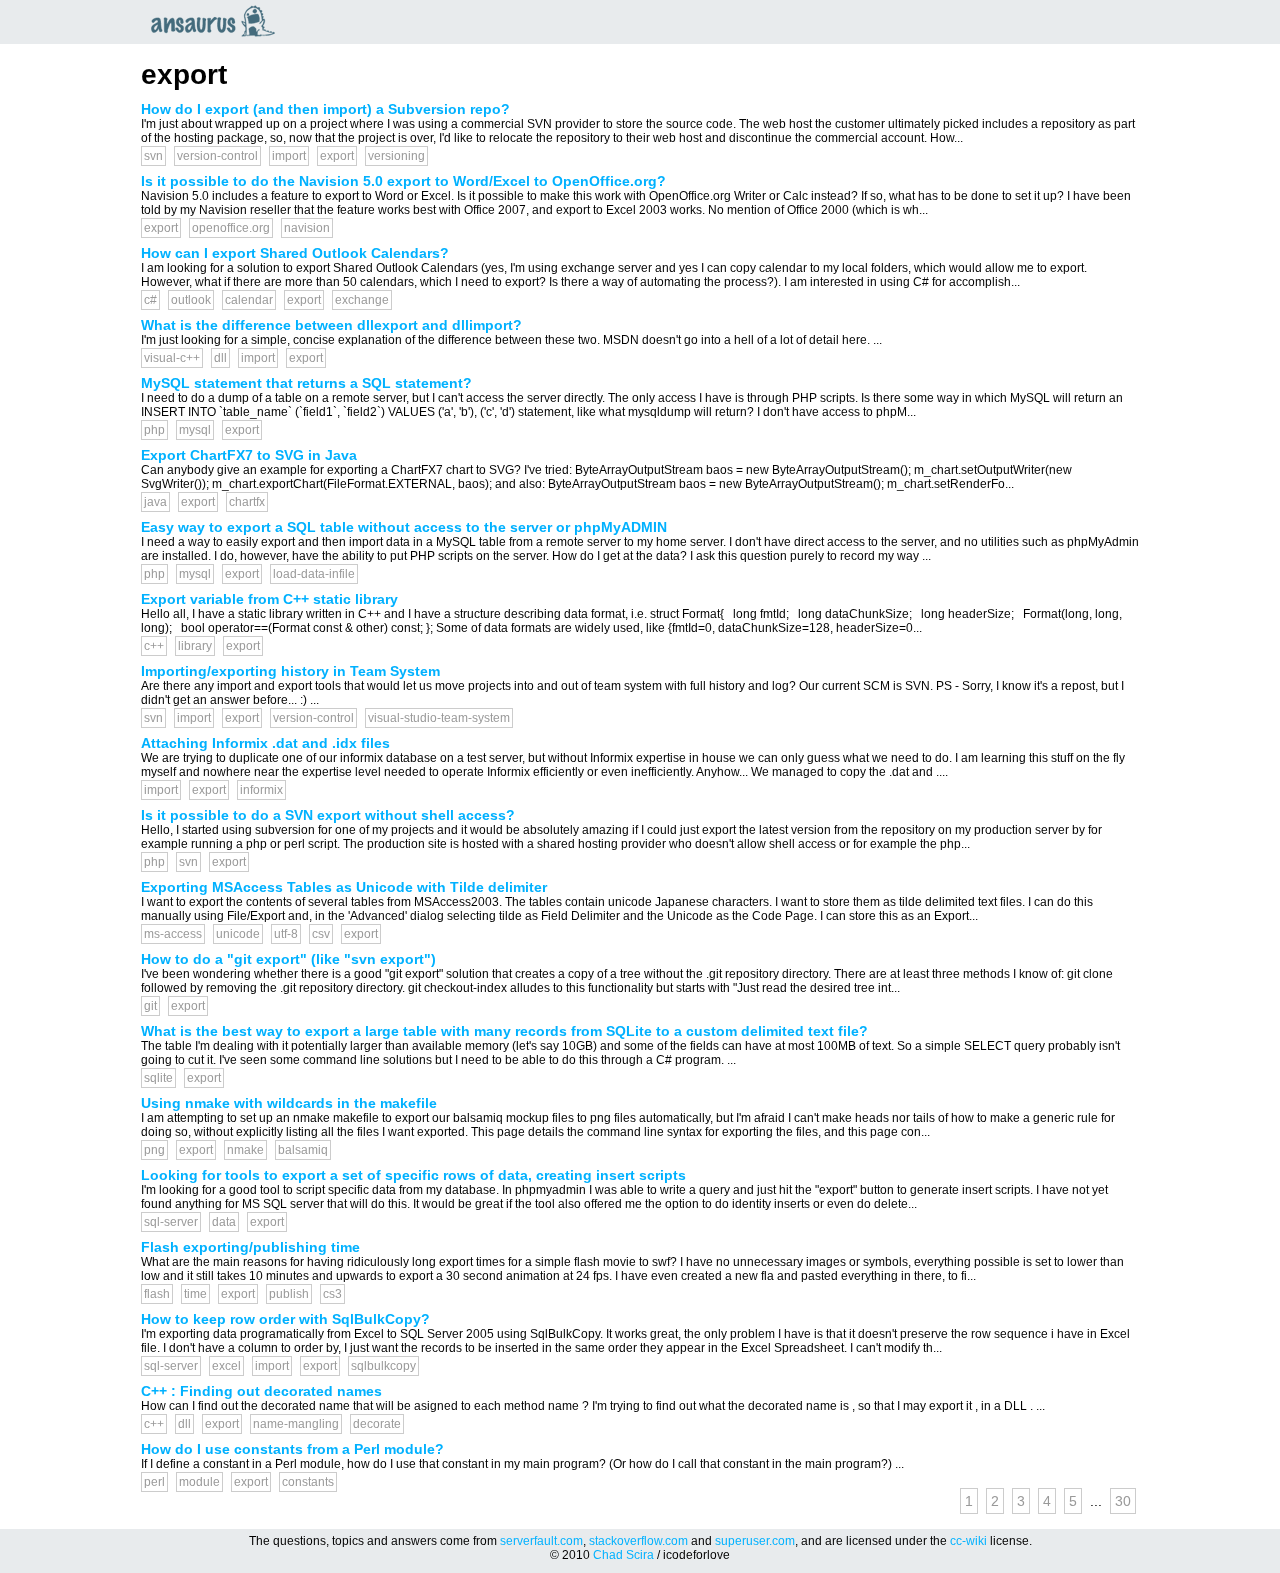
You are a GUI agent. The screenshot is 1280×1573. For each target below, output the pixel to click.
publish (289, 1294)
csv (321, 934)
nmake (245, 1150)
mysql (195, 430)
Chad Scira (623, 1555)
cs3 (332, 1294)
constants (308, 1482)
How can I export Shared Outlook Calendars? (295, 253)
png (154, 1150)
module (199, 1482)
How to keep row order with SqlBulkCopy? (285, 1319)
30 (1123, 1501)
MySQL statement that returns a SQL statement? (306, 383)
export (337, 156)
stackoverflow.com (638, 1541)
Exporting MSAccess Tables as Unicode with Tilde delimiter (344, 887)
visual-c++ (172, 358)
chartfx (247, 502)
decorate (377, 1424)
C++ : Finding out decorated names (261, 1391)
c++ (154, 646)
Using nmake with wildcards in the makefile (289, 1103)
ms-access (173, 934)
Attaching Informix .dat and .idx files (265, 743)
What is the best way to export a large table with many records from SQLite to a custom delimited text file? (504, 1031)
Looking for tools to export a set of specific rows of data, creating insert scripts (413, 1175)
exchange (362, 300)
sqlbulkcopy (383, 1366)
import (289, 156)
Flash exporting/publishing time (250, 1247)
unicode (238, 934)
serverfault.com (541, 1541)
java (155, 502)
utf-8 (286, 934)
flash (157, 1294)
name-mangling (296, 1424)
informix (261, 790)
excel (226, 1366)
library (195, 646)
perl (154, 1482)
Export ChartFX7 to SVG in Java (249, 455)
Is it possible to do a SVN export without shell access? (328, 815)
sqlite (158, 1078)
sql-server (171, 1222)
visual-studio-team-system (439, 718)
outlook (191, 300)
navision (307, 228)
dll (220, 358)
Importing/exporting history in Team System (290, 671)
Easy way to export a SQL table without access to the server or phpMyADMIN (404, 527)
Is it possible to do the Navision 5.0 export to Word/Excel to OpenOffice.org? (403, 181)
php (154, 430)
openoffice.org (231, 228)
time (195, 1294)
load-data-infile (314, 574)
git (150, 1006)
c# (150, 300)
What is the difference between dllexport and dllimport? (331, 325)
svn (153, 156)
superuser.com (755, 1541)
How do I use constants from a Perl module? (292, 1449)
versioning (396, 156)
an (218, 21)
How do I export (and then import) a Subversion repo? (325, 109)
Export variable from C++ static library (269, 599)
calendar (249, 300)
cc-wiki (968, 1541)
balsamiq (303, 1150)
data (224, 1222)
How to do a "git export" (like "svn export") (288, 959)
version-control (217, 156)
